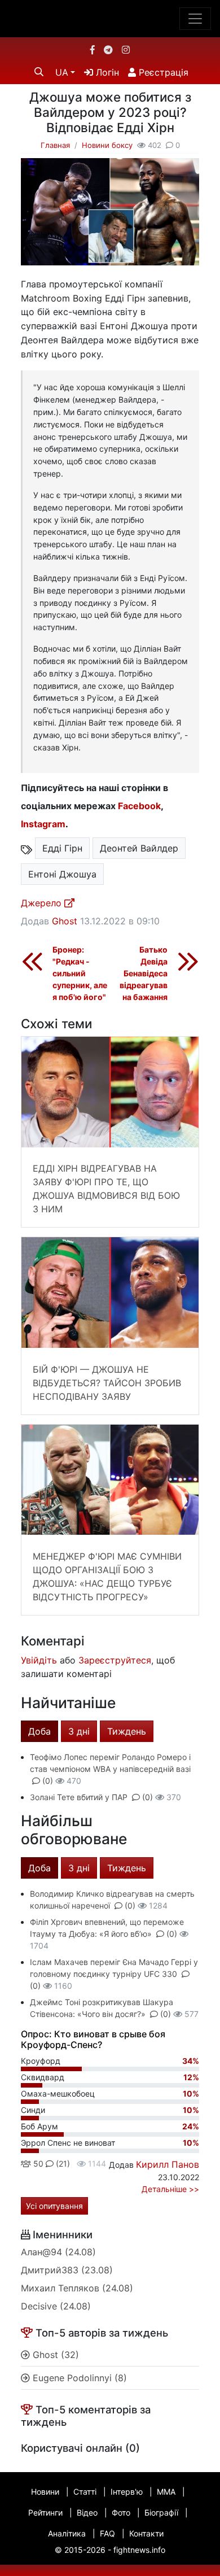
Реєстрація (162, 72)
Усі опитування (54, 2206)
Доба (39, 1731)
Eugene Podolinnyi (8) (78, 2378)
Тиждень (127, 1731)
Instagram (43, 824)
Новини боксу (107, 145)
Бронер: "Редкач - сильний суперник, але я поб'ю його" (80, 973)
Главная (55, 145)
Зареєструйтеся (115, 1660)
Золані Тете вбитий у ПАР (79, 1797)
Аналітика (67, 2533)
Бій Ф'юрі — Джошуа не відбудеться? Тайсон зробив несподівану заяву (107, 1383)
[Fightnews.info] (110, 19)
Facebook (139, 806)
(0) (48, 1781)
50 (37, 2164)
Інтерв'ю (127, 2492)
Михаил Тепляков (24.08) (77, 2288)
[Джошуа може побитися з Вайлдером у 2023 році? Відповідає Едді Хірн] (110, 211)
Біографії (161, 2512)
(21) (62, 2164)
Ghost (65, 921)
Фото (121, 2512)
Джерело (43, 903)
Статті (85, 2492)
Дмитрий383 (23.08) (67, 2270)
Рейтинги (45, 2512)
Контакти (146, 2533)
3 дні (79, 1731)
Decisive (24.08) (56, 2306)
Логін (106, 72)
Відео (87, 2512)
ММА (166, 2492)
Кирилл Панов (168, 2164)
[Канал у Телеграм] (108, 50)
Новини (45, 2492)
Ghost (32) (54, 2355)
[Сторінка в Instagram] (126, 50)
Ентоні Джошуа (62, 874)
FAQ (107, 2533)
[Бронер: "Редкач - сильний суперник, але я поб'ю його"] (32, 961)
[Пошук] (39, 72)
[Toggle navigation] (195, 19)
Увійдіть (39, 1660)
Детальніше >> (170, 2189)
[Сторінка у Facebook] (93, 50)
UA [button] (62, 72)
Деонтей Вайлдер (139, 848)
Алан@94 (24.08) (58, 2252)
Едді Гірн (62, 848)
